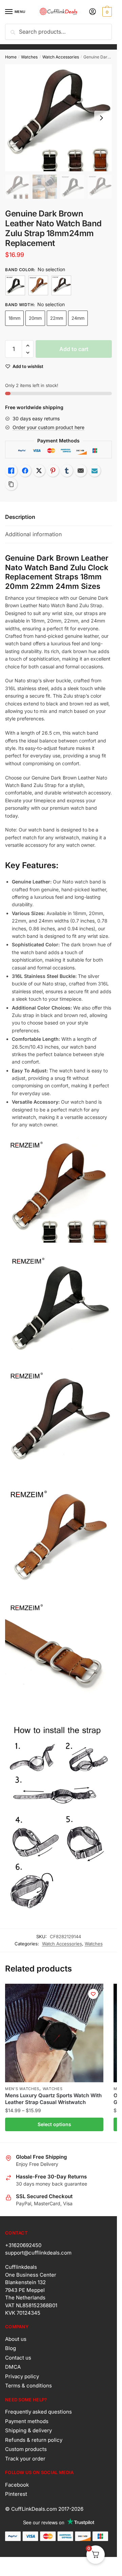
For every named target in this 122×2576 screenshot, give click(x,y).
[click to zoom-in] (58, 118)
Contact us (18, 2358)
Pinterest (16, 2494)
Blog (11, 2348)
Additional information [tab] (33, 534)
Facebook (17, 2485)
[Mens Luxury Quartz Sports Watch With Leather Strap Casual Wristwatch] (54, 2033)
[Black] (15, 285)
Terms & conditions (28, 2386)
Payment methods (27, 2421)
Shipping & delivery (28, 2430)
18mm (14, 318)
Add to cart (74, 349)
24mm (78, 318)
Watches (29, 57)
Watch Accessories (61, 57)
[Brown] (38, 285)
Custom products (26, 2449)
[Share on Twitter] (39, 471)
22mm (57, 318)
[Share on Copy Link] (11, 484)
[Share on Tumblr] (67, 471)
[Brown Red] (61, 285)
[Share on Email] (81, 471)
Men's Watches (22, 2089)
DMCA (13, 2367)
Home (11, 57)
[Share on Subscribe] (95, 471)
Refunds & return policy (34, 2440)
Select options (54, 2124)
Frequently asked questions (38, 2412)
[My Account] (93, 12)
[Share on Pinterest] (53, 471)
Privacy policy (22, 2376)
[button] (28, 346)
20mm (35, 318)
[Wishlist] (93, 1994)
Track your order (25, 2459)
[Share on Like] (11, 471)
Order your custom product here (48, 427)
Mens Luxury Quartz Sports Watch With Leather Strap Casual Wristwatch (53, 2099)
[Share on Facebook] (25, 471)
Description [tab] (20, 517)
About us (16, 2339)
